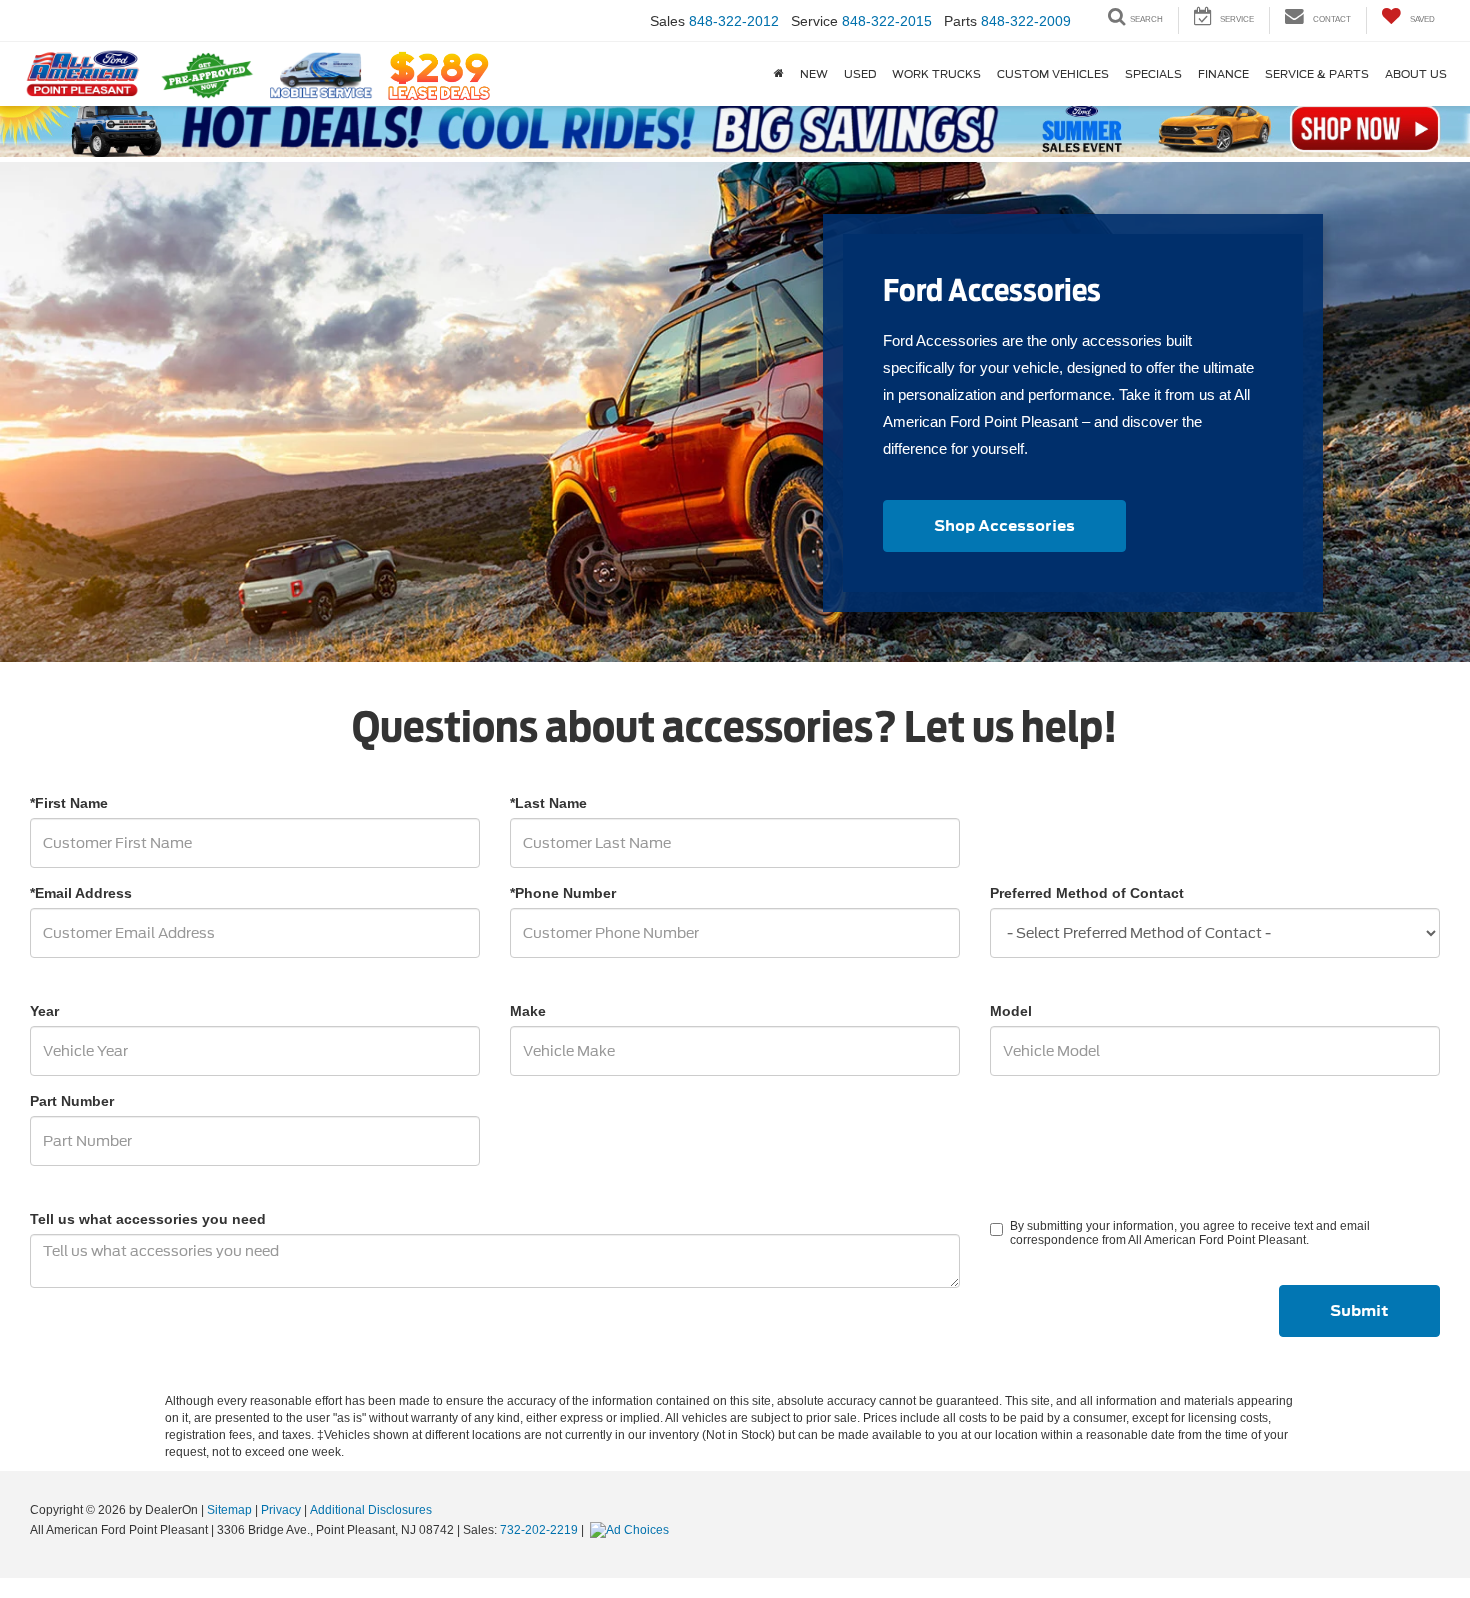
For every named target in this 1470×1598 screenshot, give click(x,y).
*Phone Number (563, 893)
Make (528, 1011)
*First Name (69, 803)
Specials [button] (1153, 74)
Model (1011, 1011)
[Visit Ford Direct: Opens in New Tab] (632, 1530)
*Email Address (81, 893)
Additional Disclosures (371, 1510)
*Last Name (548, 803)
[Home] (779, 74)
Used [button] (860, 74)
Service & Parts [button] (1317, 74)
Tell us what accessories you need (148, 1219)
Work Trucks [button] (936, 74)
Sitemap (229, 1510)
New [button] (814, 74)
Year (44, 1011)
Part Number (72, 1101)
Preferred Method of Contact (1087, 893)
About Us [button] (1416, 74)
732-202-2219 (539, 1530)
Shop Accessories (1004, 525)
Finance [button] (1223, 74)
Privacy (281, 1510)
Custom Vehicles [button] (1053, 74)
